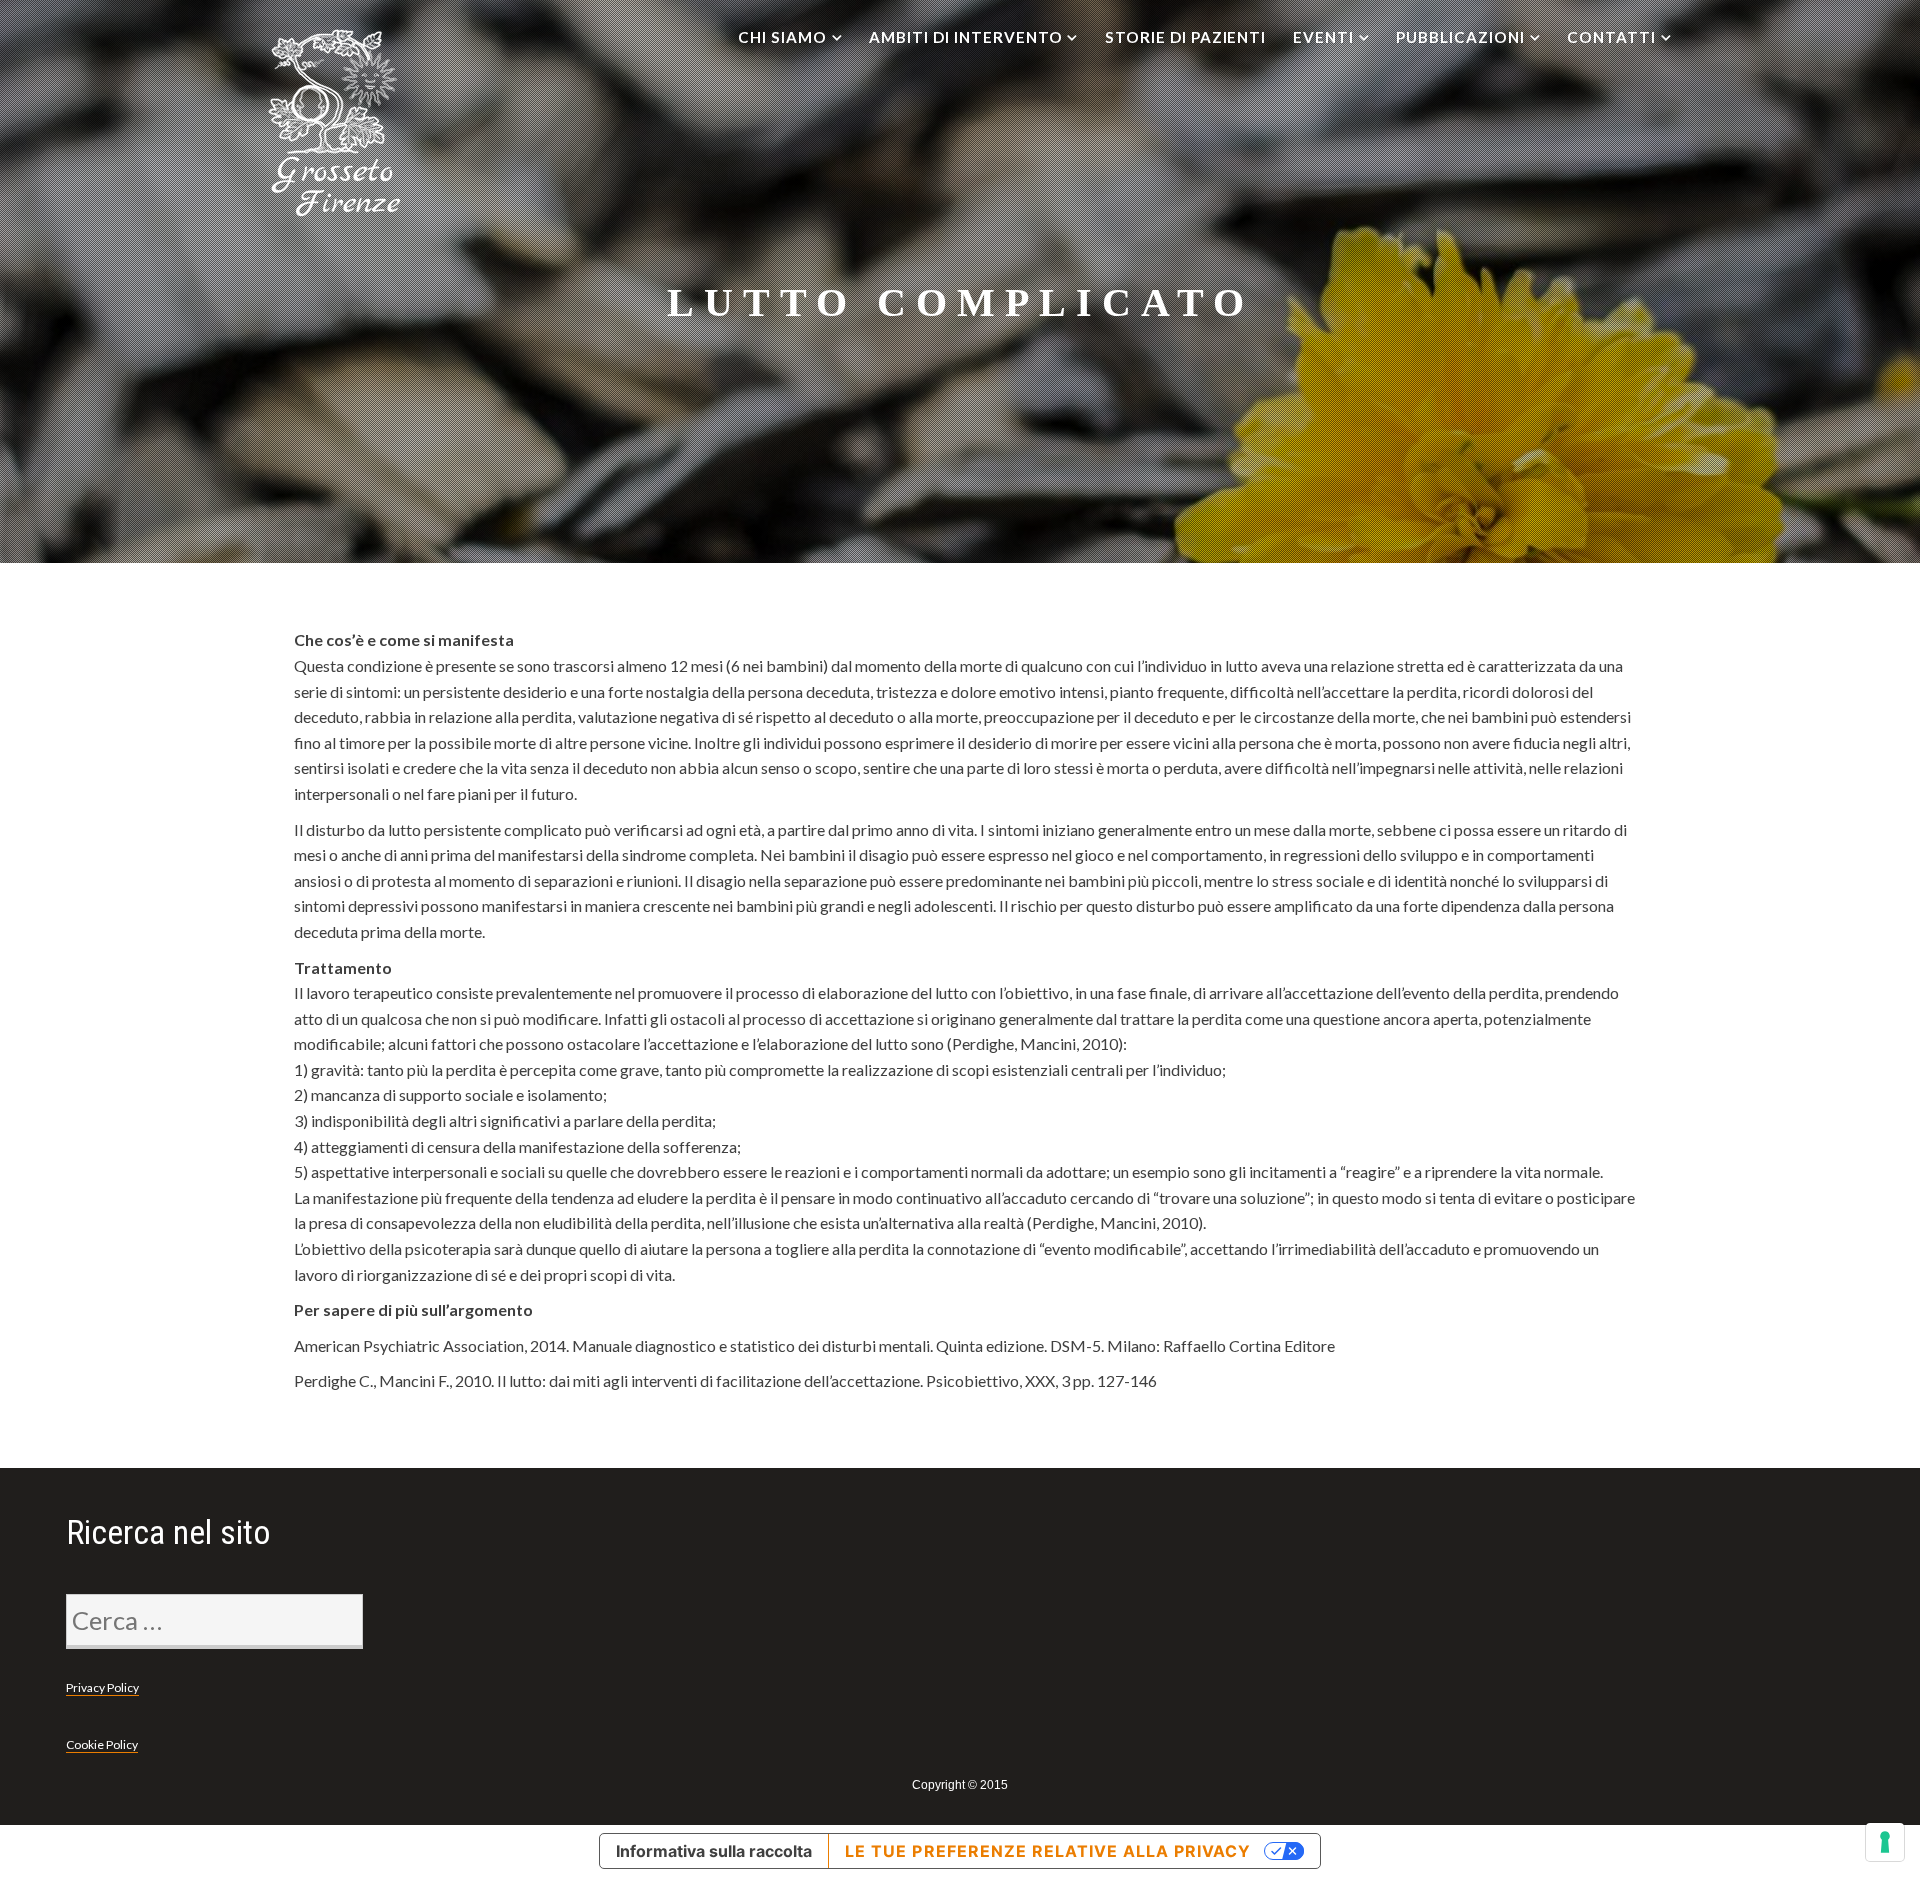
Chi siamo (782, 37)
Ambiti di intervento (965, 37)
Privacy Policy (102, 1687)
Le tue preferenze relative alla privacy (1047, 1851)
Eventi (1323, 37)
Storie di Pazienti (1185, 37)
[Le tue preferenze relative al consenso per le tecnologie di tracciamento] (1885, 1842)
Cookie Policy (102, 1744)
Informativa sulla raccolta (714, 1851)
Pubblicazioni (1460, 37)
